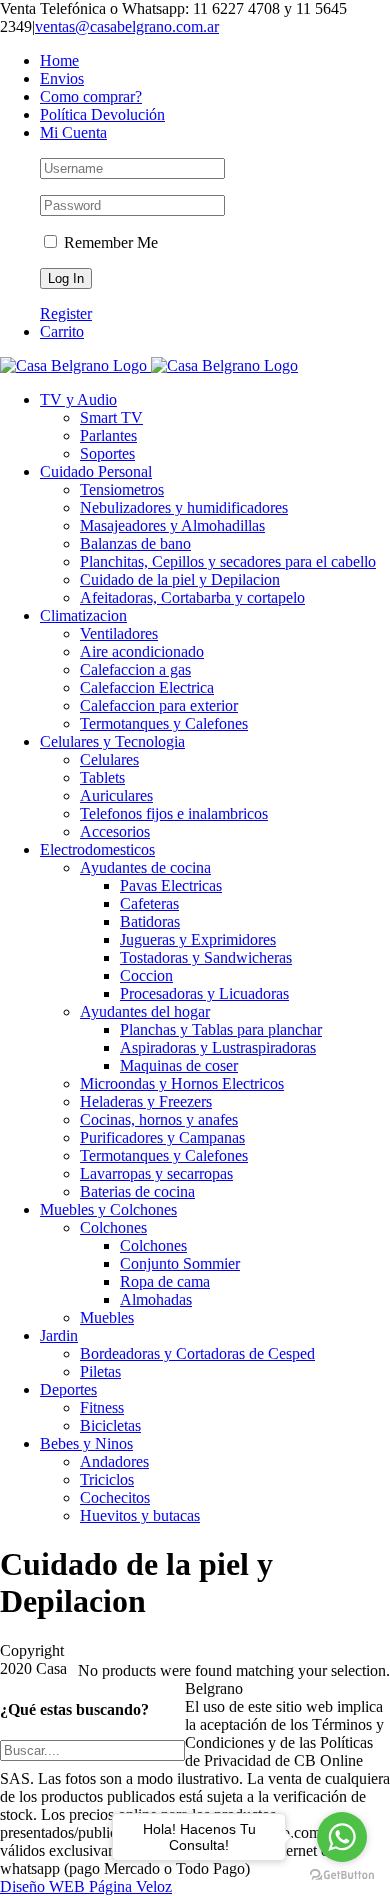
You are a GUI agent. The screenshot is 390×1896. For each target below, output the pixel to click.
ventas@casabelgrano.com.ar (127, 26)
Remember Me (109, 242)
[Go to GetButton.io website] (342, 1875)
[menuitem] (215, 61)
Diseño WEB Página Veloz (86, 1886)
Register (66, 313)
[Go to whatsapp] (342, 1837)
